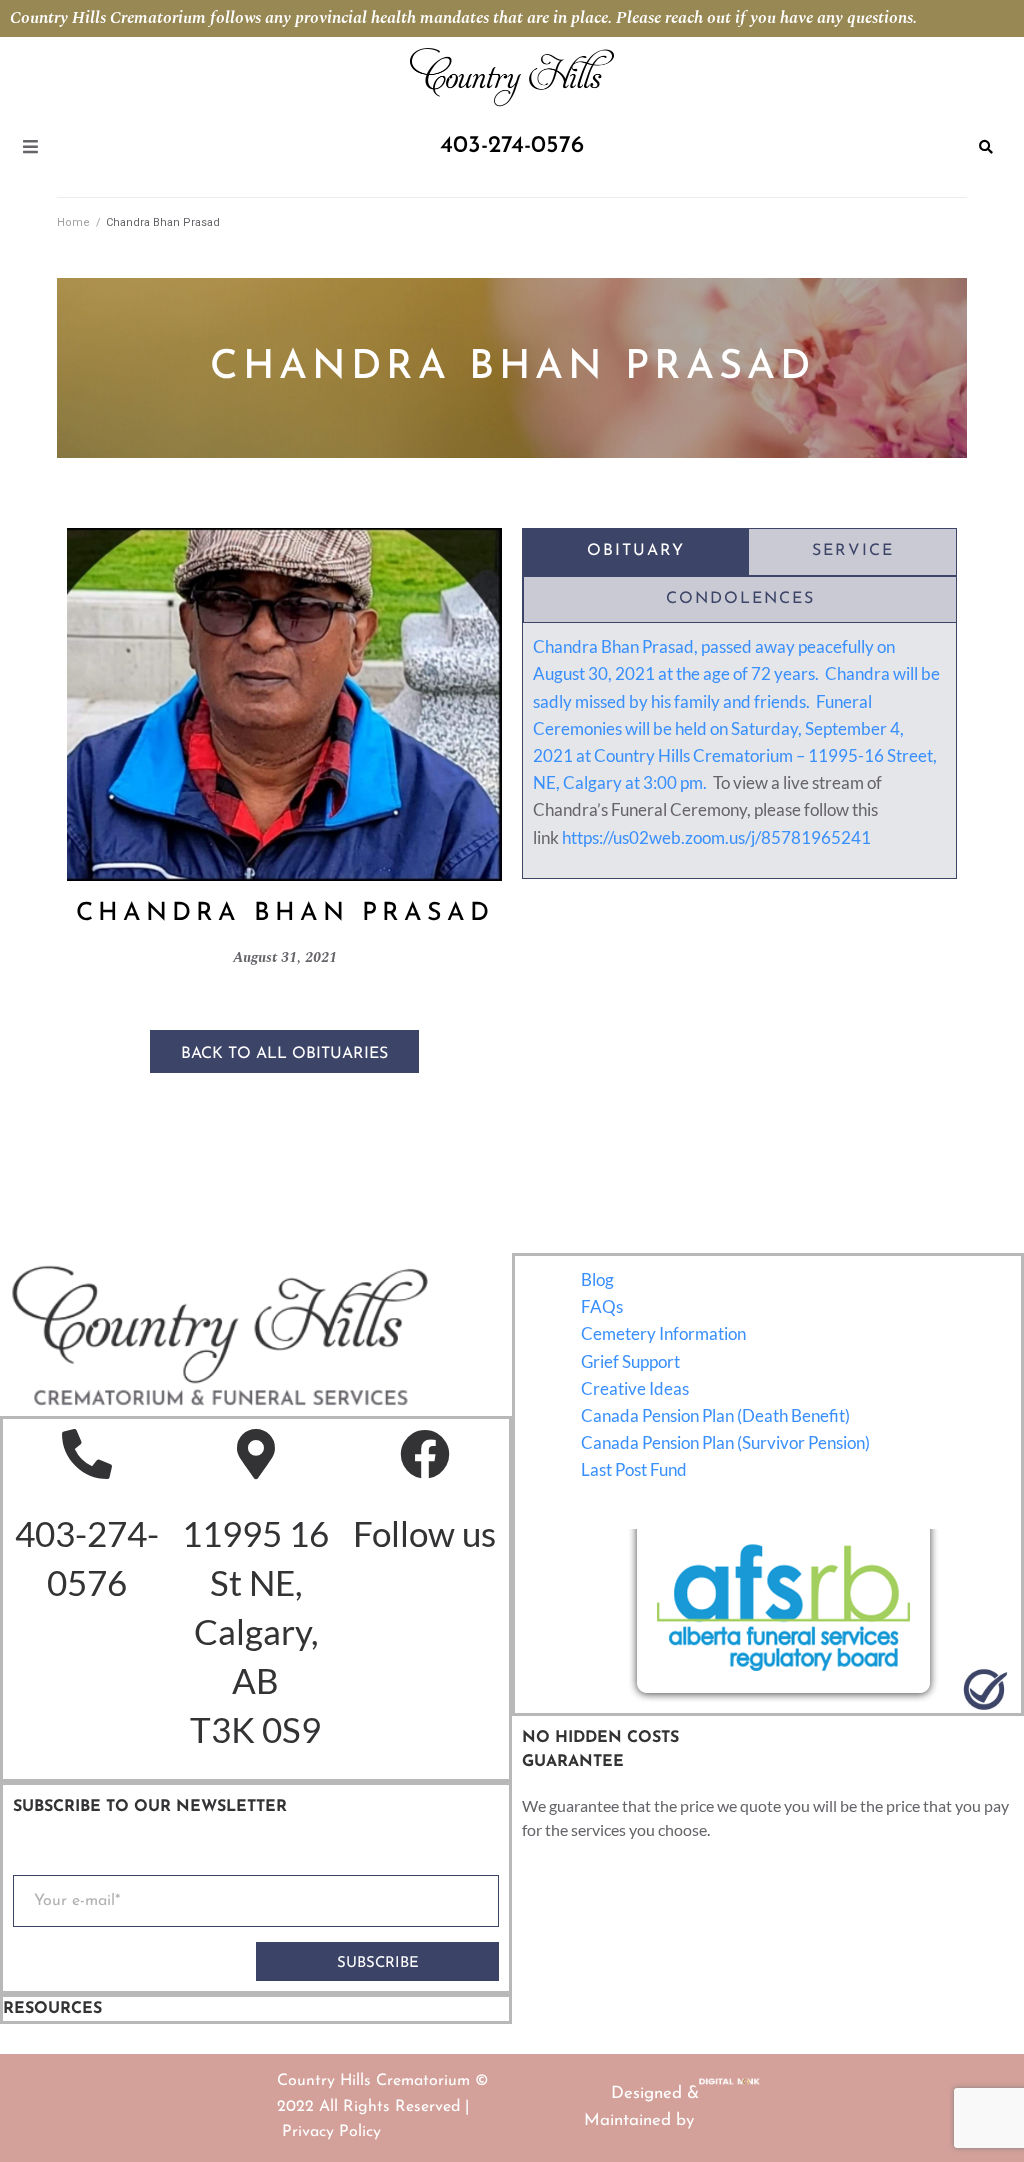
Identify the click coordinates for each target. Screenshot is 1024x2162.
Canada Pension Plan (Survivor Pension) (725, 1442)
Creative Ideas (635, 1388)
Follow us (424, 1533)
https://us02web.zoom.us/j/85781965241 (716, 837)
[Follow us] (425, 1454)
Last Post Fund (634, 1469)
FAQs (602, 1306)
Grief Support (630, 1361)
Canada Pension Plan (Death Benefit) (715, 1415)
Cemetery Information (663, 1333)
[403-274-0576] (87, 1454)
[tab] (635, 552)
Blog (597, 1279)
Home (73, 222)
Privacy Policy (331, 2132)
